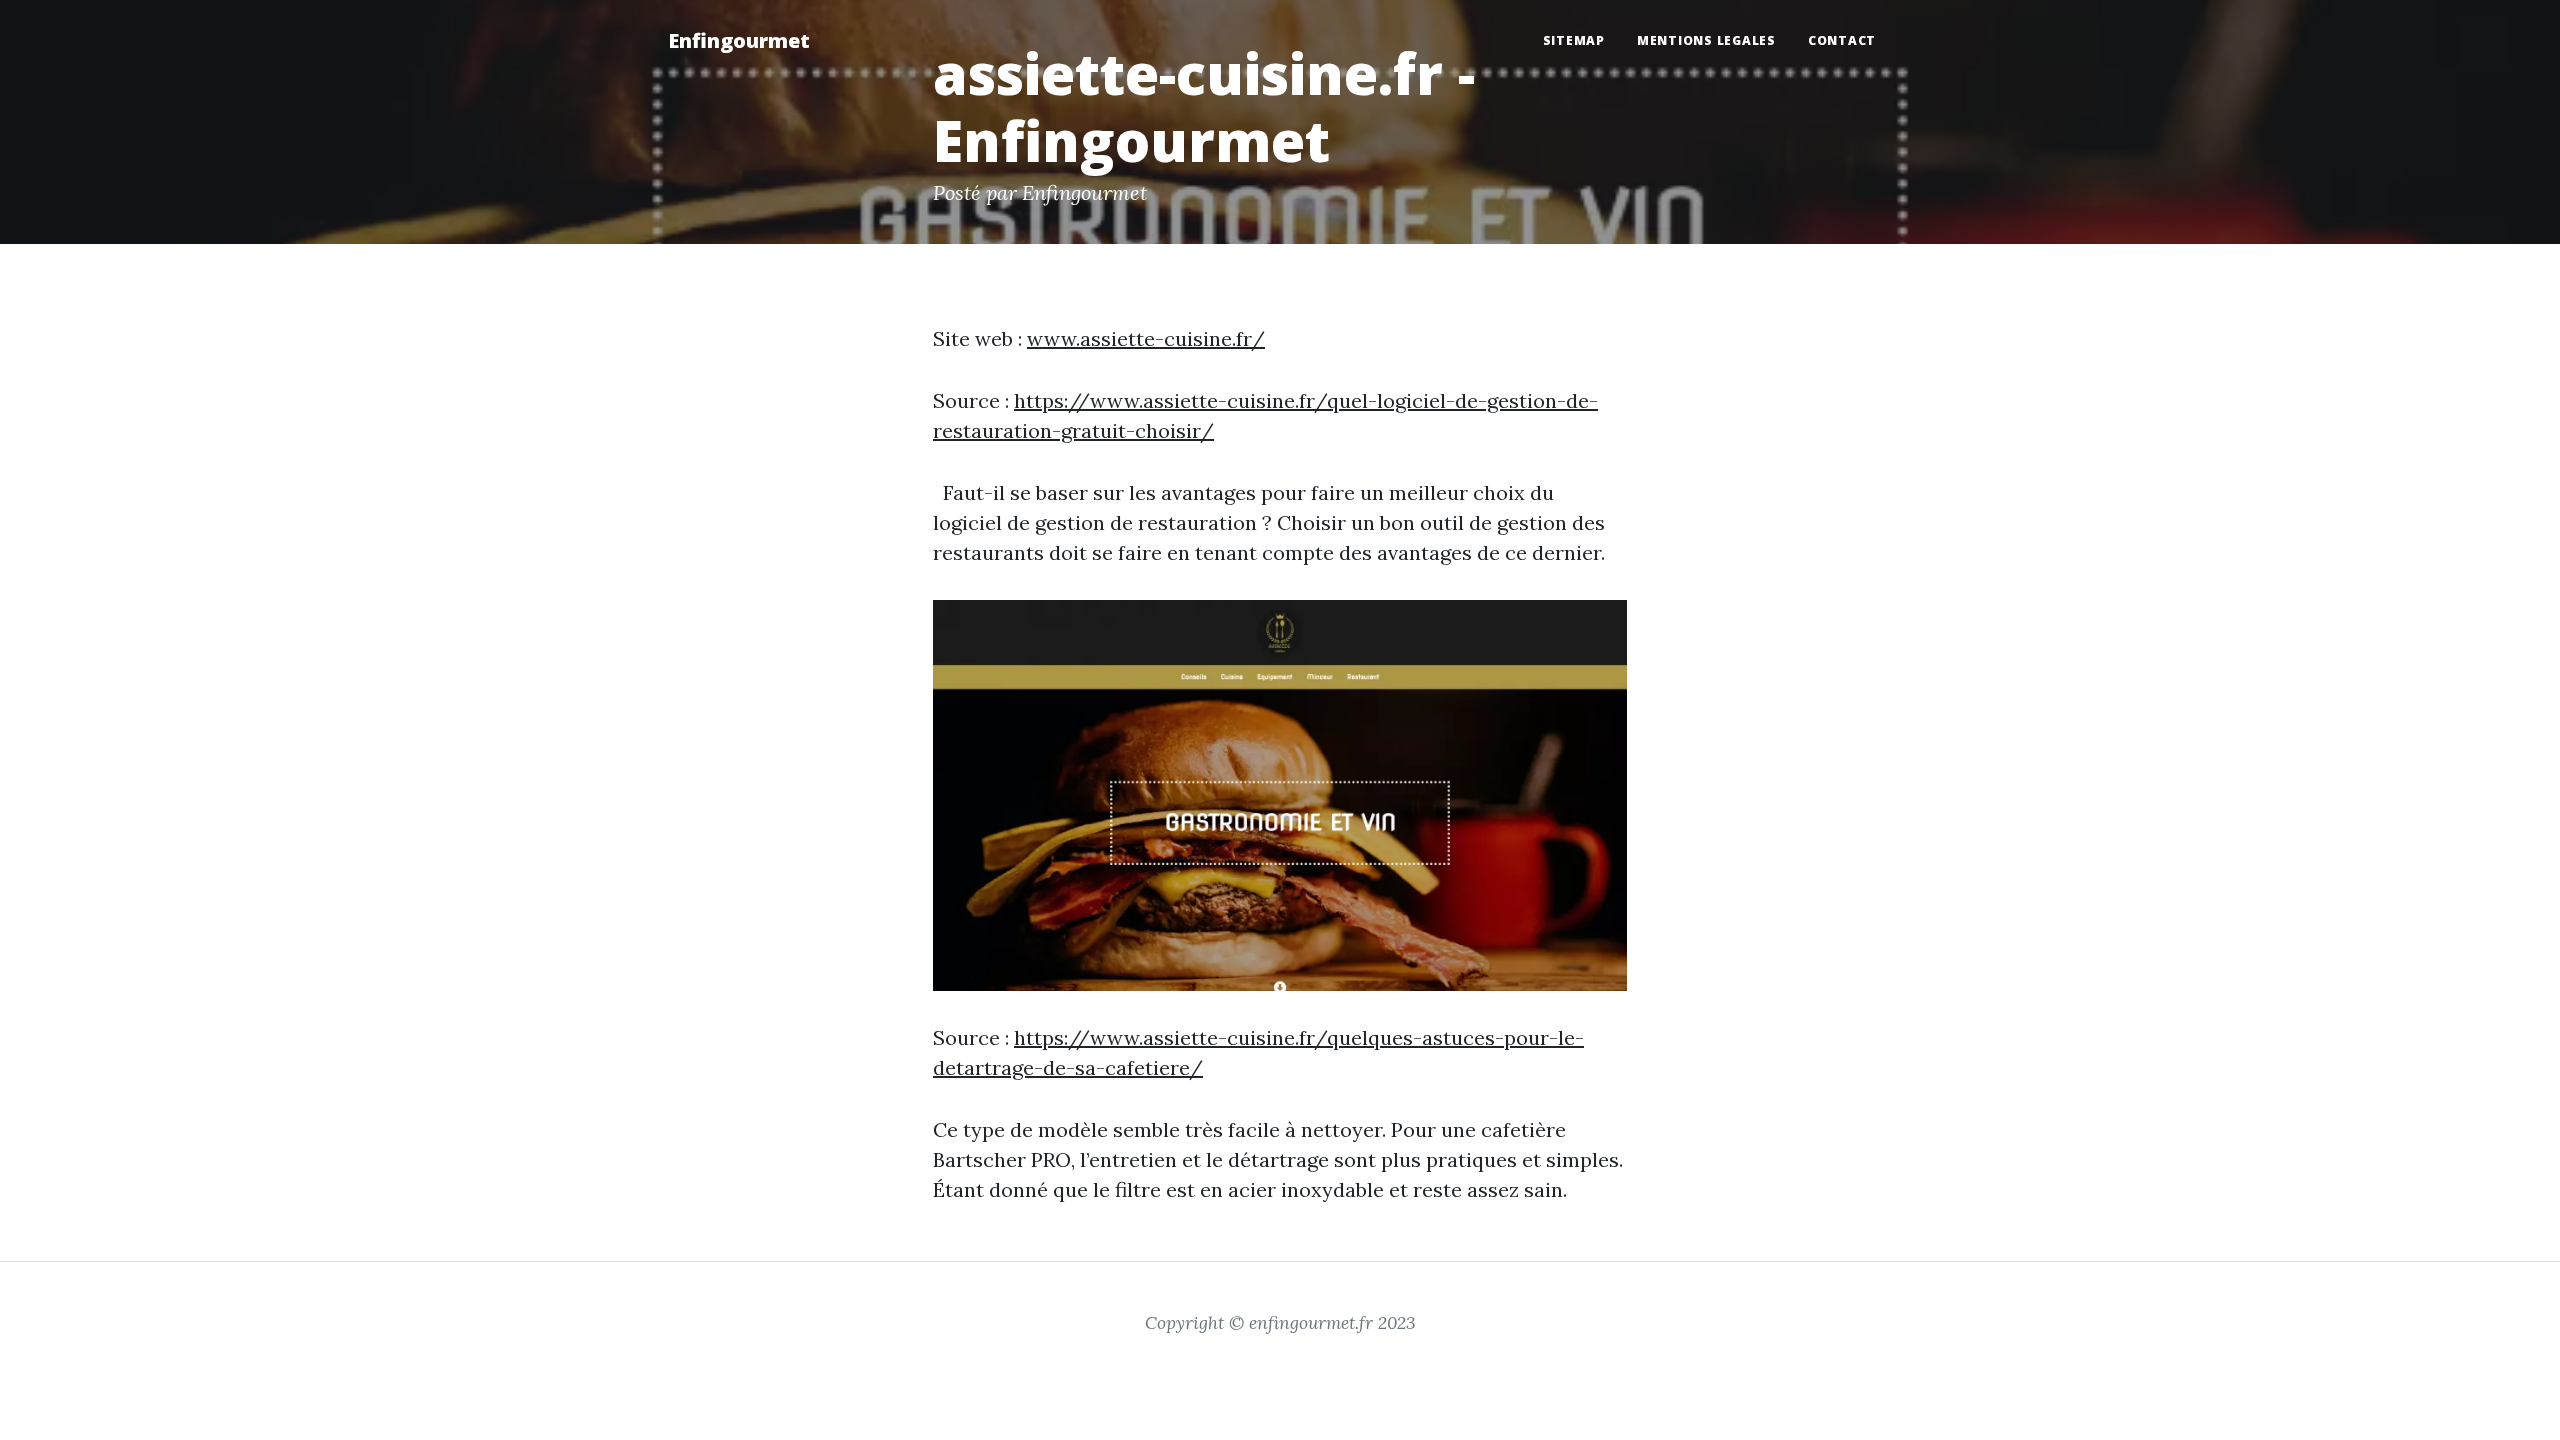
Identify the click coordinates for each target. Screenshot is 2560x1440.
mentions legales (1706, 40)
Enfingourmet (739, 40)
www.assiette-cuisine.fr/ (1146, 338)
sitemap (1574, 40)
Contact (1842, 40)
